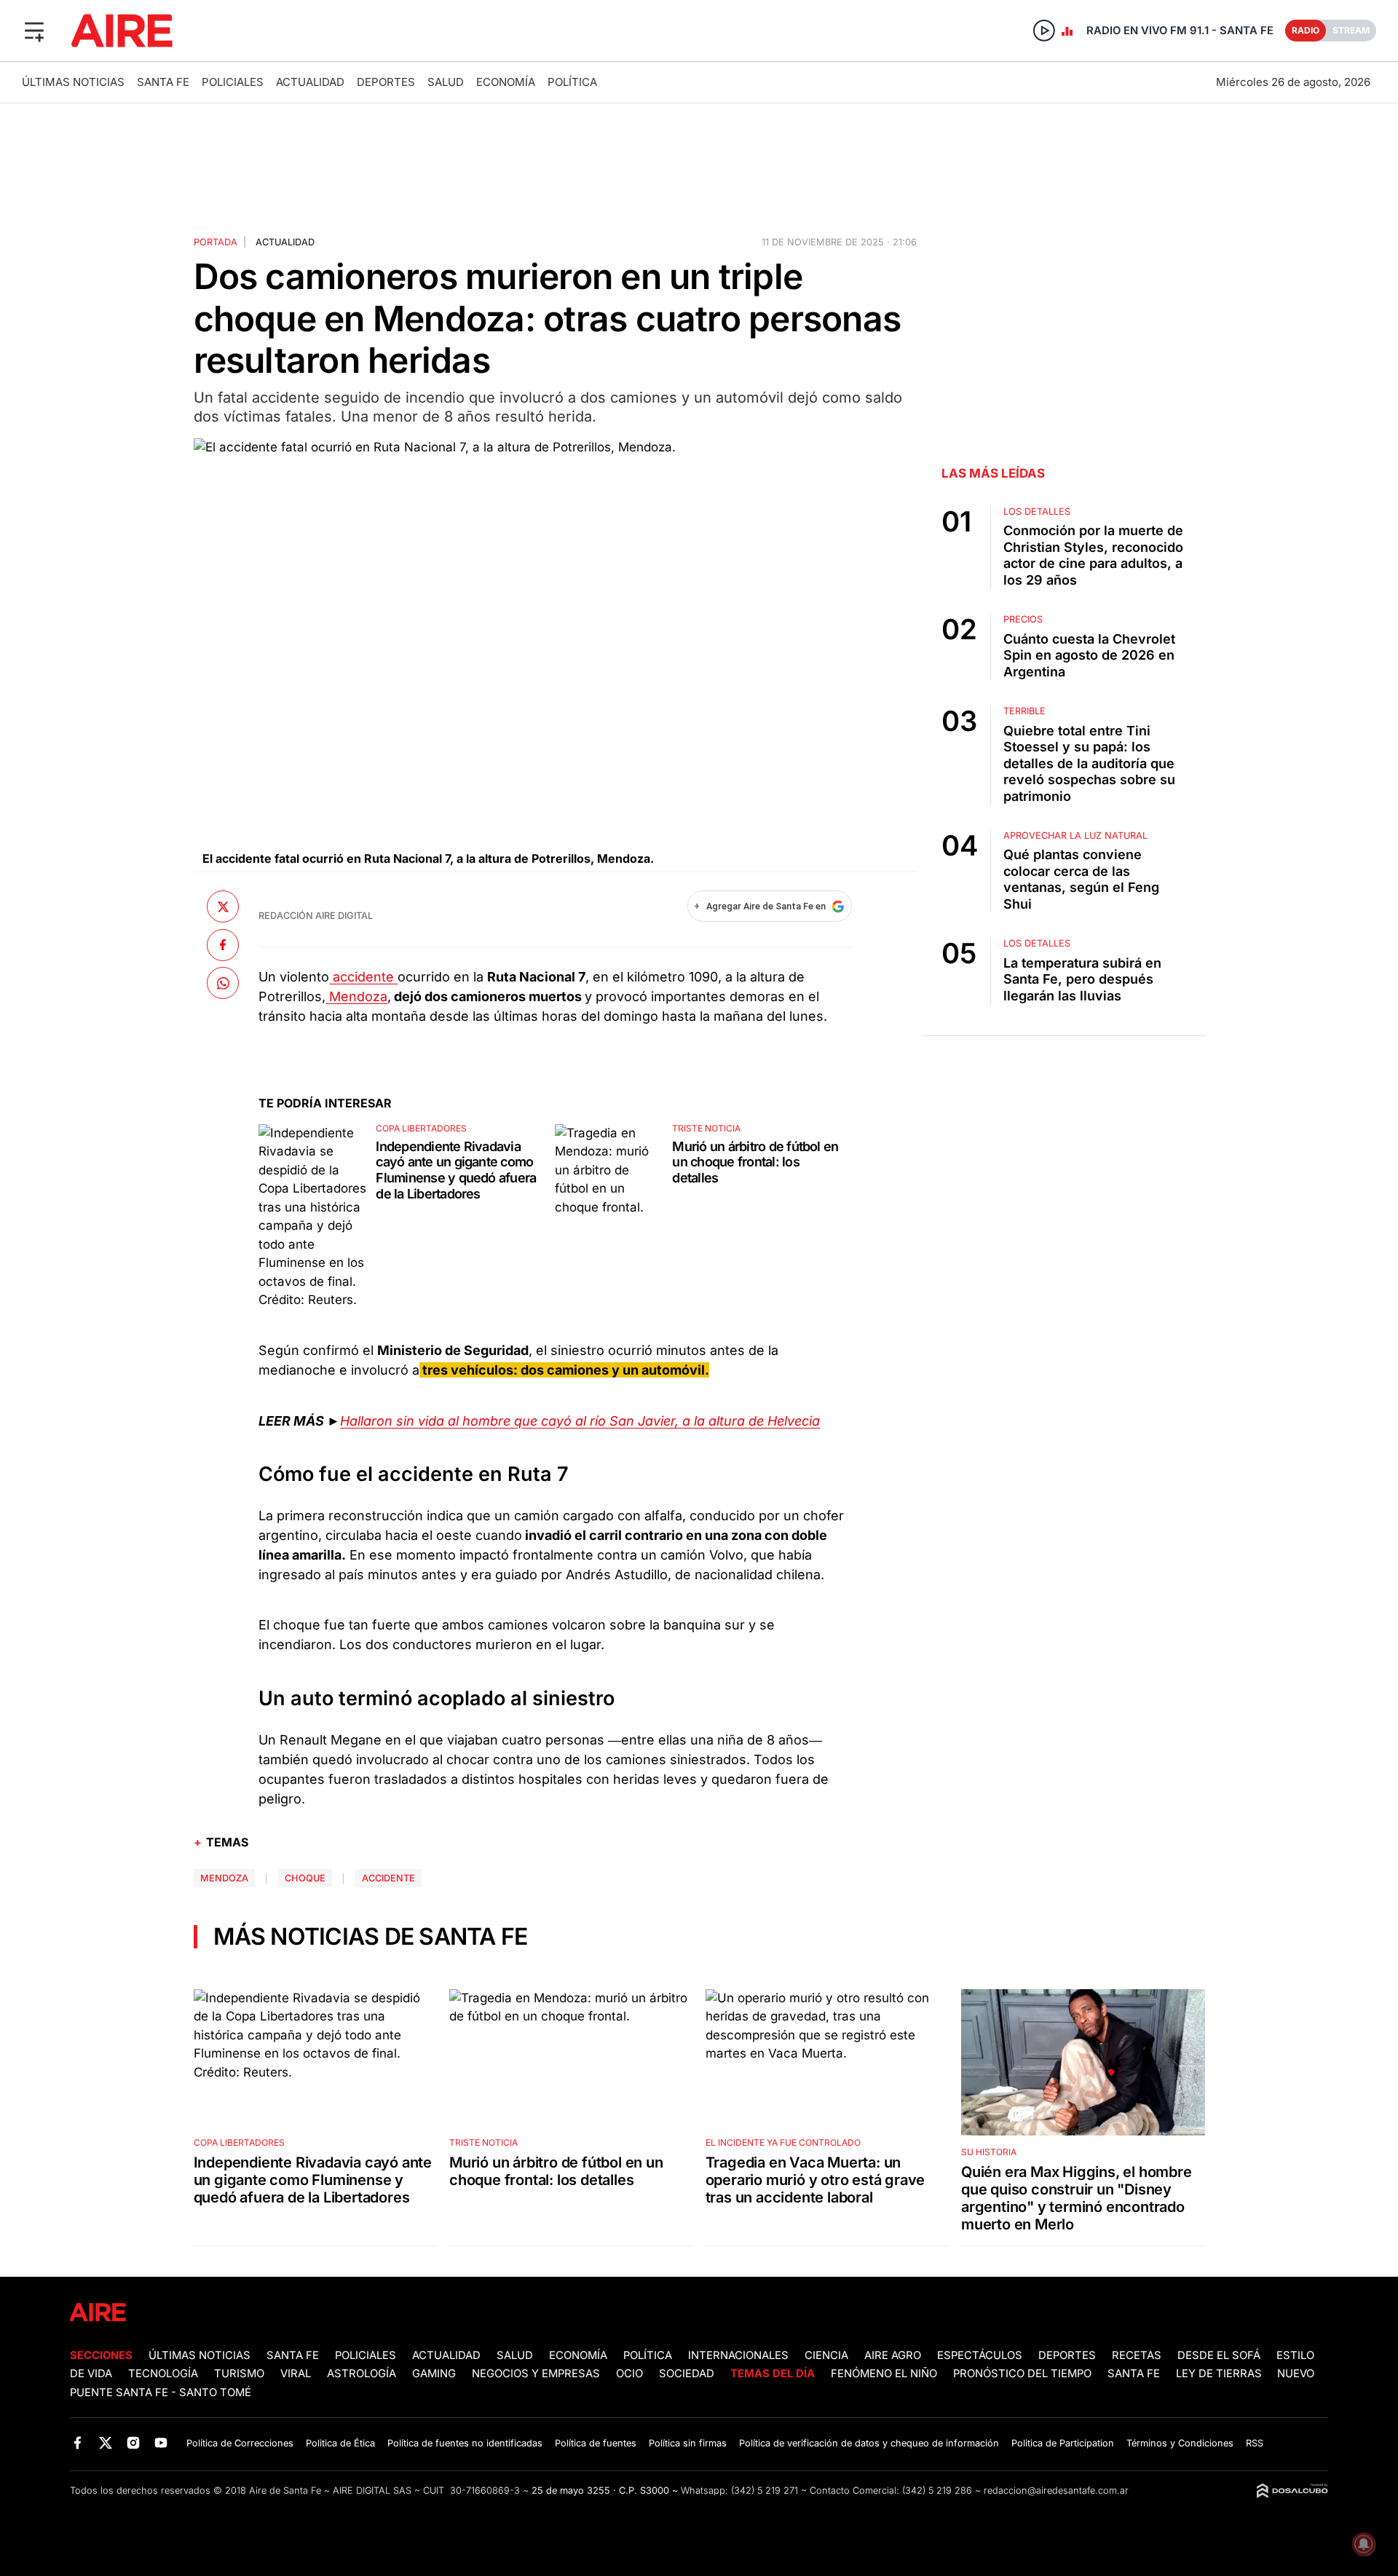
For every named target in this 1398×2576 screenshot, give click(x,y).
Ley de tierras (1220, 2374)
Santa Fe (163, 82)
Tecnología (163, 2374)
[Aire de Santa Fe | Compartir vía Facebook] (223, 945)
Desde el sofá (1219, 2355)
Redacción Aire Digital (316, 916)
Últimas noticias (73, 82)
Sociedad (687, 2374)
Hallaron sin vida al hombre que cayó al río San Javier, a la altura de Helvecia (580, 1421)
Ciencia (826, 2355)
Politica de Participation (1063, 2443)
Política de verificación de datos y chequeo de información (869, 2443)
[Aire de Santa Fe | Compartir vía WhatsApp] (223, 983)
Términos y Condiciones (1180, 2443)
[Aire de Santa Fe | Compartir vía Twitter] (223, 906)
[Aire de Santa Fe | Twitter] (105, 2442)
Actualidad (310, 82)
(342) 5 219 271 (765, 2490)
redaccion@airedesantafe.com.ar (1056, 2490)
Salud (446, 82)
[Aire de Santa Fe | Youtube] (161, 2442)
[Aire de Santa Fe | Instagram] (134, 2442)
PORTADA (216, 242)
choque (305, 1878)
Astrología (362, 2374)
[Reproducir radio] (1044, 31)
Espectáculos (980, 2355)
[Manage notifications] (1364, 2544)
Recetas (1137, 2355)
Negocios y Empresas (536, 2374)
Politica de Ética (340, 2443)
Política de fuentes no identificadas (465, 2443)
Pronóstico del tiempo (1022, 2374)
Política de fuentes (596, 2443)
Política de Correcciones (240, 2443)
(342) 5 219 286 (937, 2490)
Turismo (239, 2374)
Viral (296, 2374)
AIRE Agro (893, 2355)
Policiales (233, 82)
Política (572, 82)
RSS (1255, 2443)
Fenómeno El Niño (884, 2374)
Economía (506, 82)
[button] (34, 31)
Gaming (434, 2374)
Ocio (629, 2374)
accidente (363, 977)
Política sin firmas (688, 2443)
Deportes (386, 82)
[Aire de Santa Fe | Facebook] (78, 2442)
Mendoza (356, 996)
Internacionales (738, 2355)
